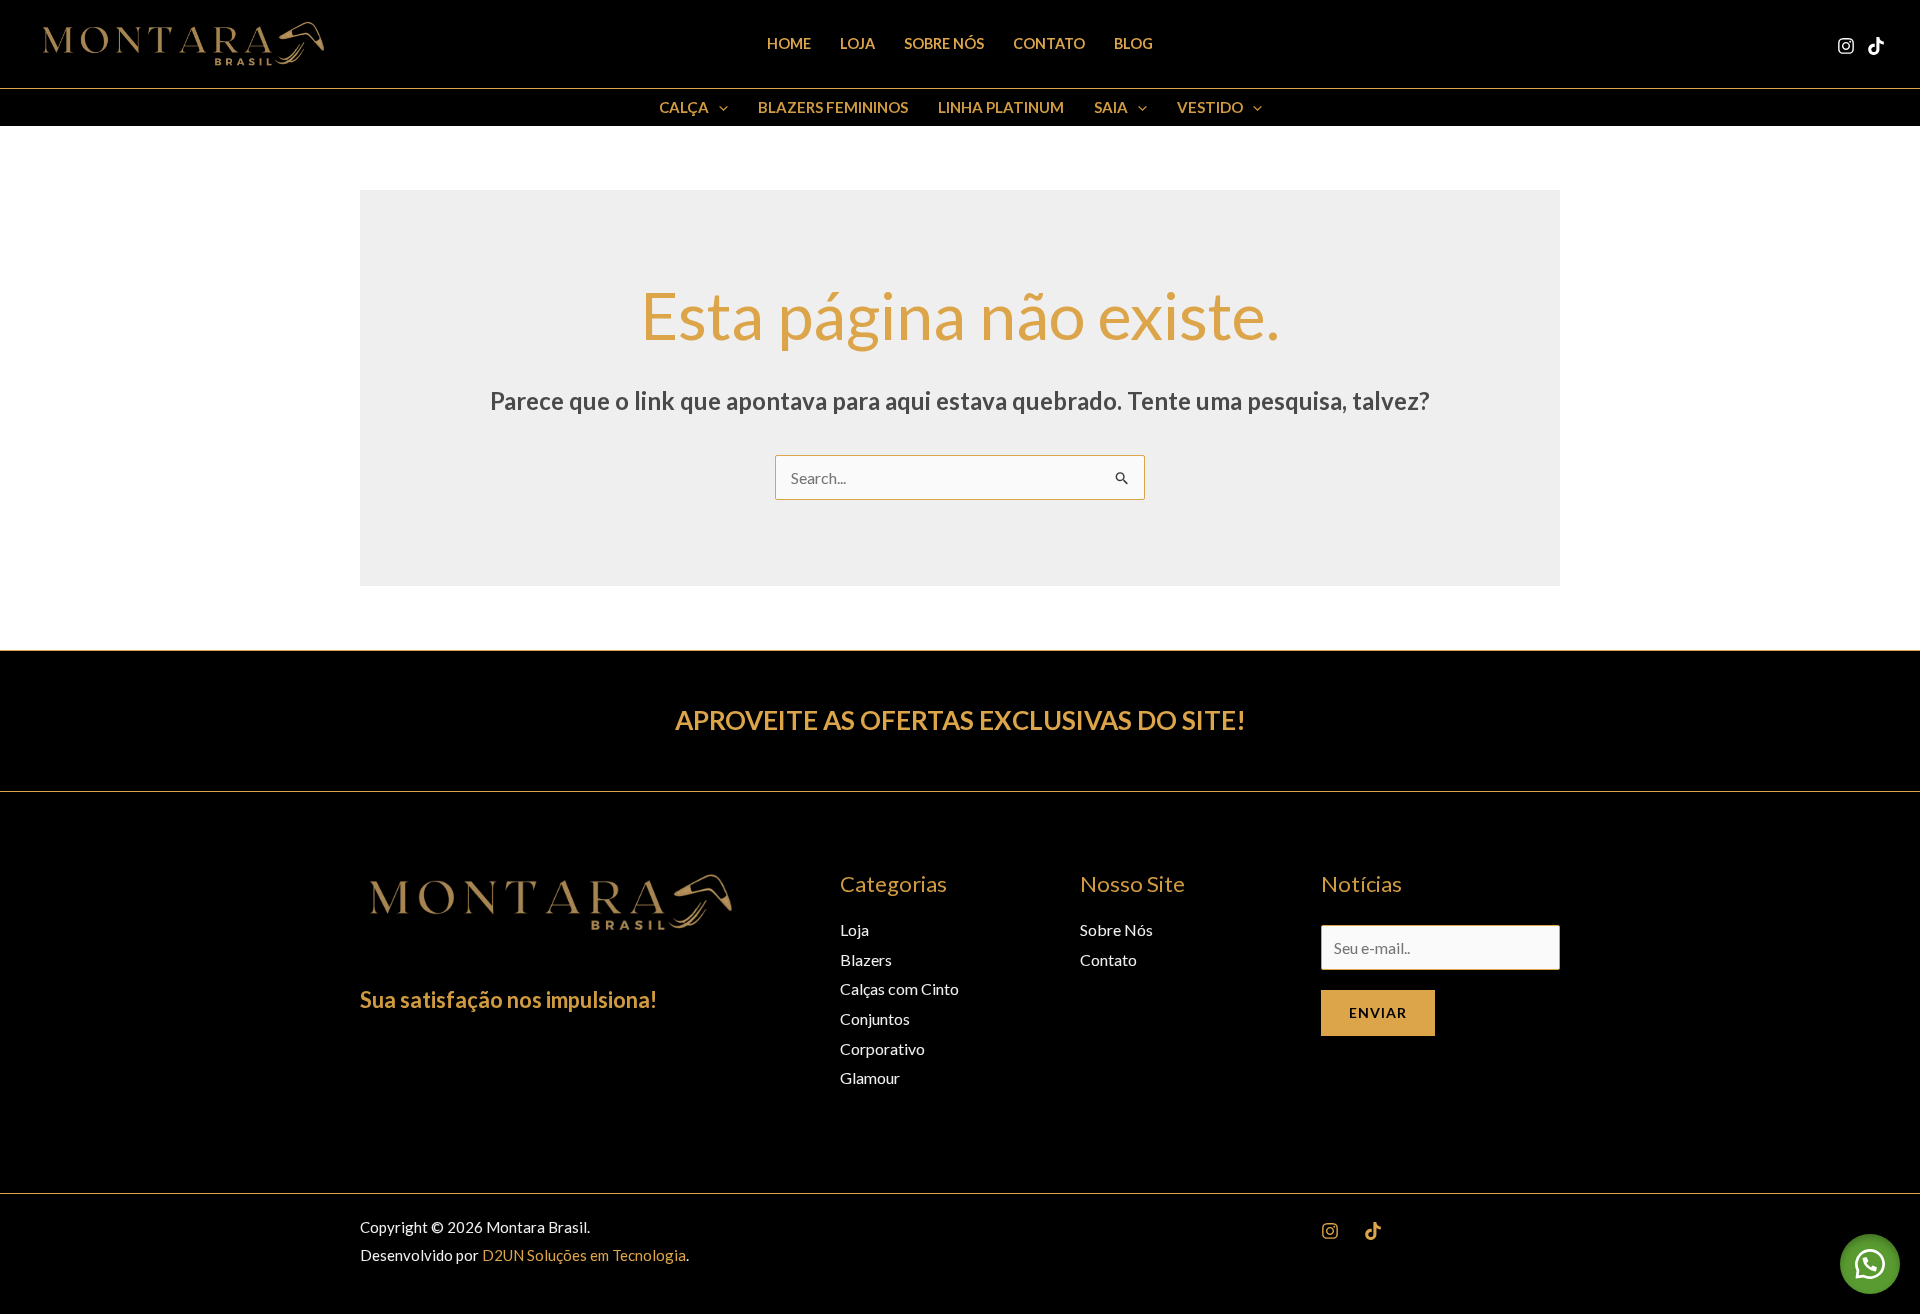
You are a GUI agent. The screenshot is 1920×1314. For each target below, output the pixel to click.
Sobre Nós (944, 43)
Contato (1049, 43)
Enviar (1378, 1012)
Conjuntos (875, 1018)
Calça (684, 107)
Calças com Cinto (899, 988)
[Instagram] (1846, 46)
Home (789, 43)
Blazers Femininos (833, 107)
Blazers (866, 959)
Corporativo (882, 1048)
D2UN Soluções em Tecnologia (584, 1255)
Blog (1133, 43)
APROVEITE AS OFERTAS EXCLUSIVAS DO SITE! (960, 720)
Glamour (870, 1077)
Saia (1111, 107)
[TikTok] (1876, 46)
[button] (718, 107)
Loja (857, 43)
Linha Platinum (1001, 107)
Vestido (1210, 107)
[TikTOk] (1373, 1231)
